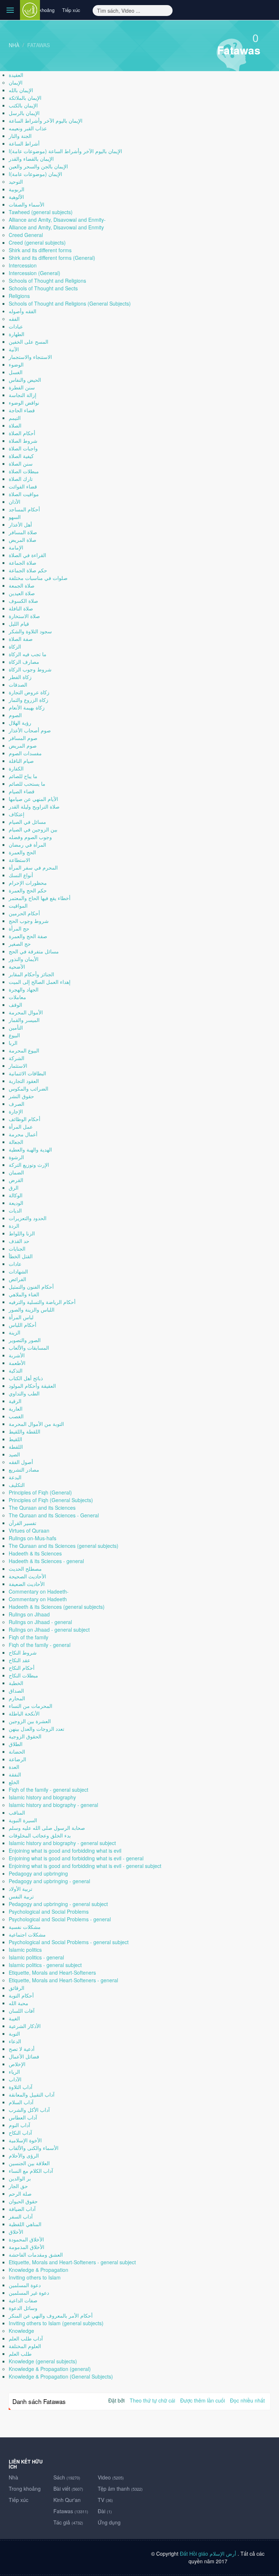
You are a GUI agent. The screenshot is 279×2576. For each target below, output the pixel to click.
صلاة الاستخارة (24, 616)
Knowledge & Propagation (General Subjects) (61, 2376)
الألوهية (16, 197)
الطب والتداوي (24, 1393)
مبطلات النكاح (23, 1675)
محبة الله (19, 2003)
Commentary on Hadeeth (38, 1599)
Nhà (14, 45)
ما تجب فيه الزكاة (28, 654)
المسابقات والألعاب (29, 1348)
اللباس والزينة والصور (32, 1309)
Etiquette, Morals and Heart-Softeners (52, 1972)
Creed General (26, 235)
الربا (13, 1043)
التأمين (16, 1027)
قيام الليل (19, 623)
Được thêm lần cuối (203, 2400)
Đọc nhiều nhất (247, 2400)
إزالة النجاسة (23, 395)
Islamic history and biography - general (53, 1805)
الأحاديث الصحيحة (27, 1576)
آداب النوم (19, 2125)
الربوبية (17, 189)
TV (105, 2500)
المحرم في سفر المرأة (33, 867)
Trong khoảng (40, 10)
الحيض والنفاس (25, 380)
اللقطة (16, 1447)
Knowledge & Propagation (39, 2270)
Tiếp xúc (71, 10)
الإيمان (16, 82)
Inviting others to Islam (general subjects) (56, 2323)
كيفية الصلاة (21, 456)
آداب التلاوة (21, 2087)
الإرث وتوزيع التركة (29, 1165)
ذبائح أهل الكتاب (26, 1378)
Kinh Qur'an (67, 2500)
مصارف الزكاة (24, 662)
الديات (15, 1210)
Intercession (23, 265)
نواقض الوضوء (24, 402)
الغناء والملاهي (24, 1294)
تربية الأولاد (21, 1889)
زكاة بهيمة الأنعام (27, 707)
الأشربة (17, 1355)
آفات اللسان (22, 2011)
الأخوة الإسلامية (25, 2140)
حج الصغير (20, 944)
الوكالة (16, 1195)
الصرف (17, 1104)
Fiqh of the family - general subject (48, 1790)
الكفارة (16, 768)
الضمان (16, 1172)
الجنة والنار (20, 136)
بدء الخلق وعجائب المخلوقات (40, 1835)
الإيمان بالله (21, 90)
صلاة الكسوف (23, 601)
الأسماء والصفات (27, 204)
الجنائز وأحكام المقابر (31, 974)
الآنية (14, 349)
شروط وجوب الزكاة (30, 669)
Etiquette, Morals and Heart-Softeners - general (63, 1980)
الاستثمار (18, 1066)
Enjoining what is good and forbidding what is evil (65, 1851)
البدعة (15, 1477)
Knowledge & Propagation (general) (50, 2369)
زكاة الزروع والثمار (29, 700)
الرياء (14, 2072)
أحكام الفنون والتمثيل (31, 1287)
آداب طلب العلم (26, 2338)
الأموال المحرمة (26, 1012)
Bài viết (68, 2489)
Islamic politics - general (36, 1957)
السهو (15, 517)
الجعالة (16, 1142)
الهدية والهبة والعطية (30, 1149)
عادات (15, 1264)
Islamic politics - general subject (45, 1965)
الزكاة (15, 646)
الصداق (16, 1690)
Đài (105, 2511)
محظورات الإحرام (28, 883)
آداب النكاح (20, 2133)
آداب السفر (21, 2216)
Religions (19, 296)
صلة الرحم (20, 2193)
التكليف (17, 1485)
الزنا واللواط (22, 1233)
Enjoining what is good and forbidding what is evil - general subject (85, 1866)
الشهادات (18, 1271)
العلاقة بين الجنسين (29, 2163)
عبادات (16, 326)
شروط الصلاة (23, 441)
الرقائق (17, 1988)
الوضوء (16, 364)
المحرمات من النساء (31, 1706)
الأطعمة (17, 1363)
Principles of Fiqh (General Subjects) (51, 1500)
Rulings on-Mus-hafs (33, 1538)
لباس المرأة (21, 1317)
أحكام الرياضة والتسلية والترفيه (42, 1302)
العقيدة (16, 75)
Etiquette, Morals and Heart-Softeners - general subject (72, 2262)
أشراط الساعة (24, 143)
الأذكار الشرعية (25, 2026)
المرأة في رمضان (27, 845)
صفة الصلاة (21, 639)
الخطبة (16, 1683)
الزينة (15, 1332)
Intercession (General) (35, 273)
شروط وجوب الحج (29, 921)
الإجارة (16, 1111)
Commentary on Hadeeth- (39, 1591)
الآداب (15, 2079)
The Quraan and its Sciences (42, 1508)
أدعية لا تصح (22, 2049)
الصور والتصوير (25, 1340)
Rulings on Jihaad (29, 1614)
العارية (16, 1408)
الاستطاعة (19, 860)
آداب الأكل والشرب (29, 2110)
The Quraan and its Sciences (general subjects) (64, 1546)
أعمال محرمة (23, 1134)
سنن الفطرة (22, 387)
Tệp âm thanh (120, 2489)
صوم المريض (23, 745)
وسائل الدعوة (23, 2308)
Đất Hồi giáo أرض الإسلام (209, 2553)
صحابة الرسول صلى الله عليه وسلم (47, 1828)
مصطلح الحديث (25, 1569)
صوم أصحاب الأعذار (30, 730)
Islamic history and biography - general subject (62, 1843)
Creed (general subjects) (37, 242)
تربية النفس (21, 1896)
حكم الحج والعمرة (28, 890)
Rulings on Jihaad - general (40, 1622)
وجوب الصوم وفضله (30, 837)
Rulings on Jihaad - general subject (49, 1630)
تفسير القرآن (23, 1523)
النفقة (15, 1774)
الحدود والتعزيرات (28, 1218)
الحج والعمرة (22, 852)
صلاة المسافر (23, 532)
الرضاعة (17, 1759)
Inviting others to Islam (35, 2277)
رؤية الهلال (20, 723)
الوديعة (16, 1203)
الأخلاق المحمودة (26, 2239)
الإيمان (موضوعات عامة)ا (35, 174)
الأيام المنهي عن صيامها (33, 799)
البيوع (14, 1035)
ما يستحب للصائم (27, 784)
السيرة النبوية (23, 1820)
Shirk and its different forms (40, 250)
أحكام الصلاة (22, 433)
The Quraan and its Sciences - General (54, 1515)
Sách (67, 2477)
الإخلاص (17, 2064)
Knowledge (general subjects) (43, 2361)
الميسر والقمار (24, 1020)
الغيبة (14, 2018)
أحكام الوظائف (25, 1119)
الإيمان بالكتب (23, 105)
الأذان (15, 502)
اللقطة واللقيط (25, 1431)
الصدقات (18, 684)
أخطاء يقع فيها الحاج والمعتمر (40, 898)
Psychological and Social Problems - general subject (69, 1942)
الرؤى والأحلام (24, 2155)
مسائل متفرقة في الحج (34, 951)
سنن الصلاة (21, 463)
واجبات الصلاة (23, 448)
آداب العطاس (23, 2117)
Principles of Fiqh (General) (40, 1492)
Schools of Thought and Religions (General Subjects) (70, 303)
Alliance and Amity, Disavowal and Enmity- (57, 220)
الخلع (14, 1782)
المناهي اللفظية (25, 2224)
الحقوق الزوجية (25, 1736)
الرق (14, 1187)
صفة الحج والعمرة (28, 936)
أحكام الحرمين (24, 913)
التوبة (14, 2033)
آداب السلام (21, 2102)
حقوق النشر (21, 1096)
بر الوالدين (20, 2178)
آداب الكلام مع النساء (31, 2171)
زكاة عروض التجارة (29, 692)
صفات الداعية (23, 2300)
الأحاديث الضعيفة (27, 1584)
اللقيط (15, 1439)
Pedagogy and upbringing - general (49, 1881)
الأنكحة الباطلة (24, 1713)
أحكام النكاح (22, 1668)
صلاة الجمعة (22, 585)
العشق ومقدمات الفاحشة (36, 2254)
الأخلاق (16, 2232)
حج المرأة (19, 928)
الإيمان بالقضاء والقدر (31, 159)
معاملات (17, 997)
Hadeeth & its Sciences (35, 1553)
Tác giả (68, 2522)
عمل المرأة (21, 1127)
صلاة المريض (23, 540)
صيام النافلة (21, 761)
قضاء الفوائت (23, 486)
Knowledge (21, 2331)
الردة (14, 1226)
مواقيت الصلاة (24, 494)
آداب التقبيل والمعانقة (32, 2094)
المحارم (17, 1698)
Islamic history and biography (42, 1797)
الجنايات (17, 1248)
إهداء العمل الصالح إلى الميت (40, 982)
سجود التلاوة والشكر (30, 631)
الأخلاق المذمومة (27, 2247)
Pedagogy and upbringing (38, 1873)
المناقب (17, 1812)
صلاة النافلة (21, 608)
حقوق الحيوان (23, 2201)
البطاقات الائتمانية (27, 1073)
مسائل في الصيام (27, 822)
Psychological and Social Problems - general (60, 1919)
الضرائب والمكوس (29, 1088)
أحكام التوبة (21, 1995)
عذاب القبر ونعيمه (28, 128)
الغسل (16, 372)
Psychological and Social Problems (49, 1911)
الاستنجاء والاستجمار (30, 357)
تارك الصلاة (21, 479)
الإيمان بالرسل (24, 113)
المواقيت (18, 905)
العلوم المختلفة (25, 2346)
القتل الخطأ (21, 1256)
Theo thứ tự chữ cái (152, 2400)
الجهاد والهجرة (24, 989)
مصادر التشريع (24, 1469)
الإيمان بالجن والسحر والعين (38, 166)
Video (111, 2477)
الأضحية (17, 966)
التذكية (16, 1370)
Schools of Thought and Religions (47, 281)
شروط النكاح (23, 1652)
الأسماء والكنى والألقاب (34, 2148)
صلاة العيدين (22, 593)
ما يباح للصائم (23, 776)
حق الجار (18, 2186)
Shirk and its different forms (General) (52, 258)
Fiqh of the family (29, 1637)
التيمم (15, 418)
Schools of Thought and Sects (43, 288)
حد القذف (19, 1241)
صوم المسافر (23, 738)
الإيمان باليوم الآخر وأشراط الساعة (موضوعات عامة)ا (65, 151)
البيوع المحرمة (24, 1050)
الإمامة (16, 547)
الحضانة (17, 1751)
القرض (16, 1180)
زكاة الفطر (20, 677)
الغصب (16, 1416)
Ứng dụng (109, 2522)
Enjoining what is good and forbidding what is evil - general (76, 1858)
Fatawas (39, 45)
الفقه (14, 319)
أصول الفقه (21, 1462)
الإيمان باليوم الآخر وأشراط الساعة (46, 120)
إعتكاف (17, 814)
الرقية (15, 1401)
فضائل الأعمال (24, 2056)
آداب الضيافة (22, 2209)
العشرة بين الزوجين (30, 1721)
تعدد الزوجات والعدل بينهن (37, 1729)
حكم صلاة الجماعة (28, 570)
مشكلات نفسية (25, 1927)
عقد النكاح (19, 1660)
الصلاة (15, 425)
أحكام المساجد (24, 509)
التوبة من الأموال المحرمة (36, 1424)
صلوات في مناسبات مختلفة (38, 578)
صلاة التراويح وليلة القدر (34, 806)
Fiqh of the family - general (40, 1645)
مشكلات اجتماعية (27, 1934)
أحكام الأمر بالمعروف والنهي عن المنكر (51, 2315)
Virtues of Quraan (29, 1530)
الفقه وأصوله (23, 311)
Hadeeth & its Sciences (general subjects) (57, 1607)
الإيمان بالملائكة (25, 98)
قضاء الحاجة (22, 410)
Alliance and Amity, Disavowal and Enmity (56, 227)
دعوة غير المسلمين (29, 2293)
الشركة (17, 1058)
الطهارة (17, 334)
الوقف (15, 1005)
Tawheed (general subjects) (41, 212)
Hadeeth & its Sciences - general (46, 1561)
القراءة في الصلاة (27, 555)
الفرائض (17, 1279)
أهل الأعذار (20, 524)
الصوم (15, 715)
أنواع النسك (21, 875)
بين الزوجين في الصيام (33, 829)
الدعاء (15, 2041)
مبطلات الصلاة (24, 471)
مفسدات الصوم (25, 753)
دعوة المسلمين (25, 2285)
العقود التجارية (24, 1081)
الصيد (14, 1454)
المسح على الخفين (29, 342)
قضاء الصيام (22, 791)
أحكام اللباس (23, 1325)
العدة (14, 1767)
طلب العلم (20, 2354)
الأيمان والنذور (24, 959)
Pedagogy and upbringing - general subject (58, 1904)
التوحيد (16, 181)
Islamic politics (25, 1950)
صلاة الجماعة (23, 563)
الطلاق (16, 1744)
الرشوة (16, 1157)
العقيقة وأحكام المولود (32, 1386)
